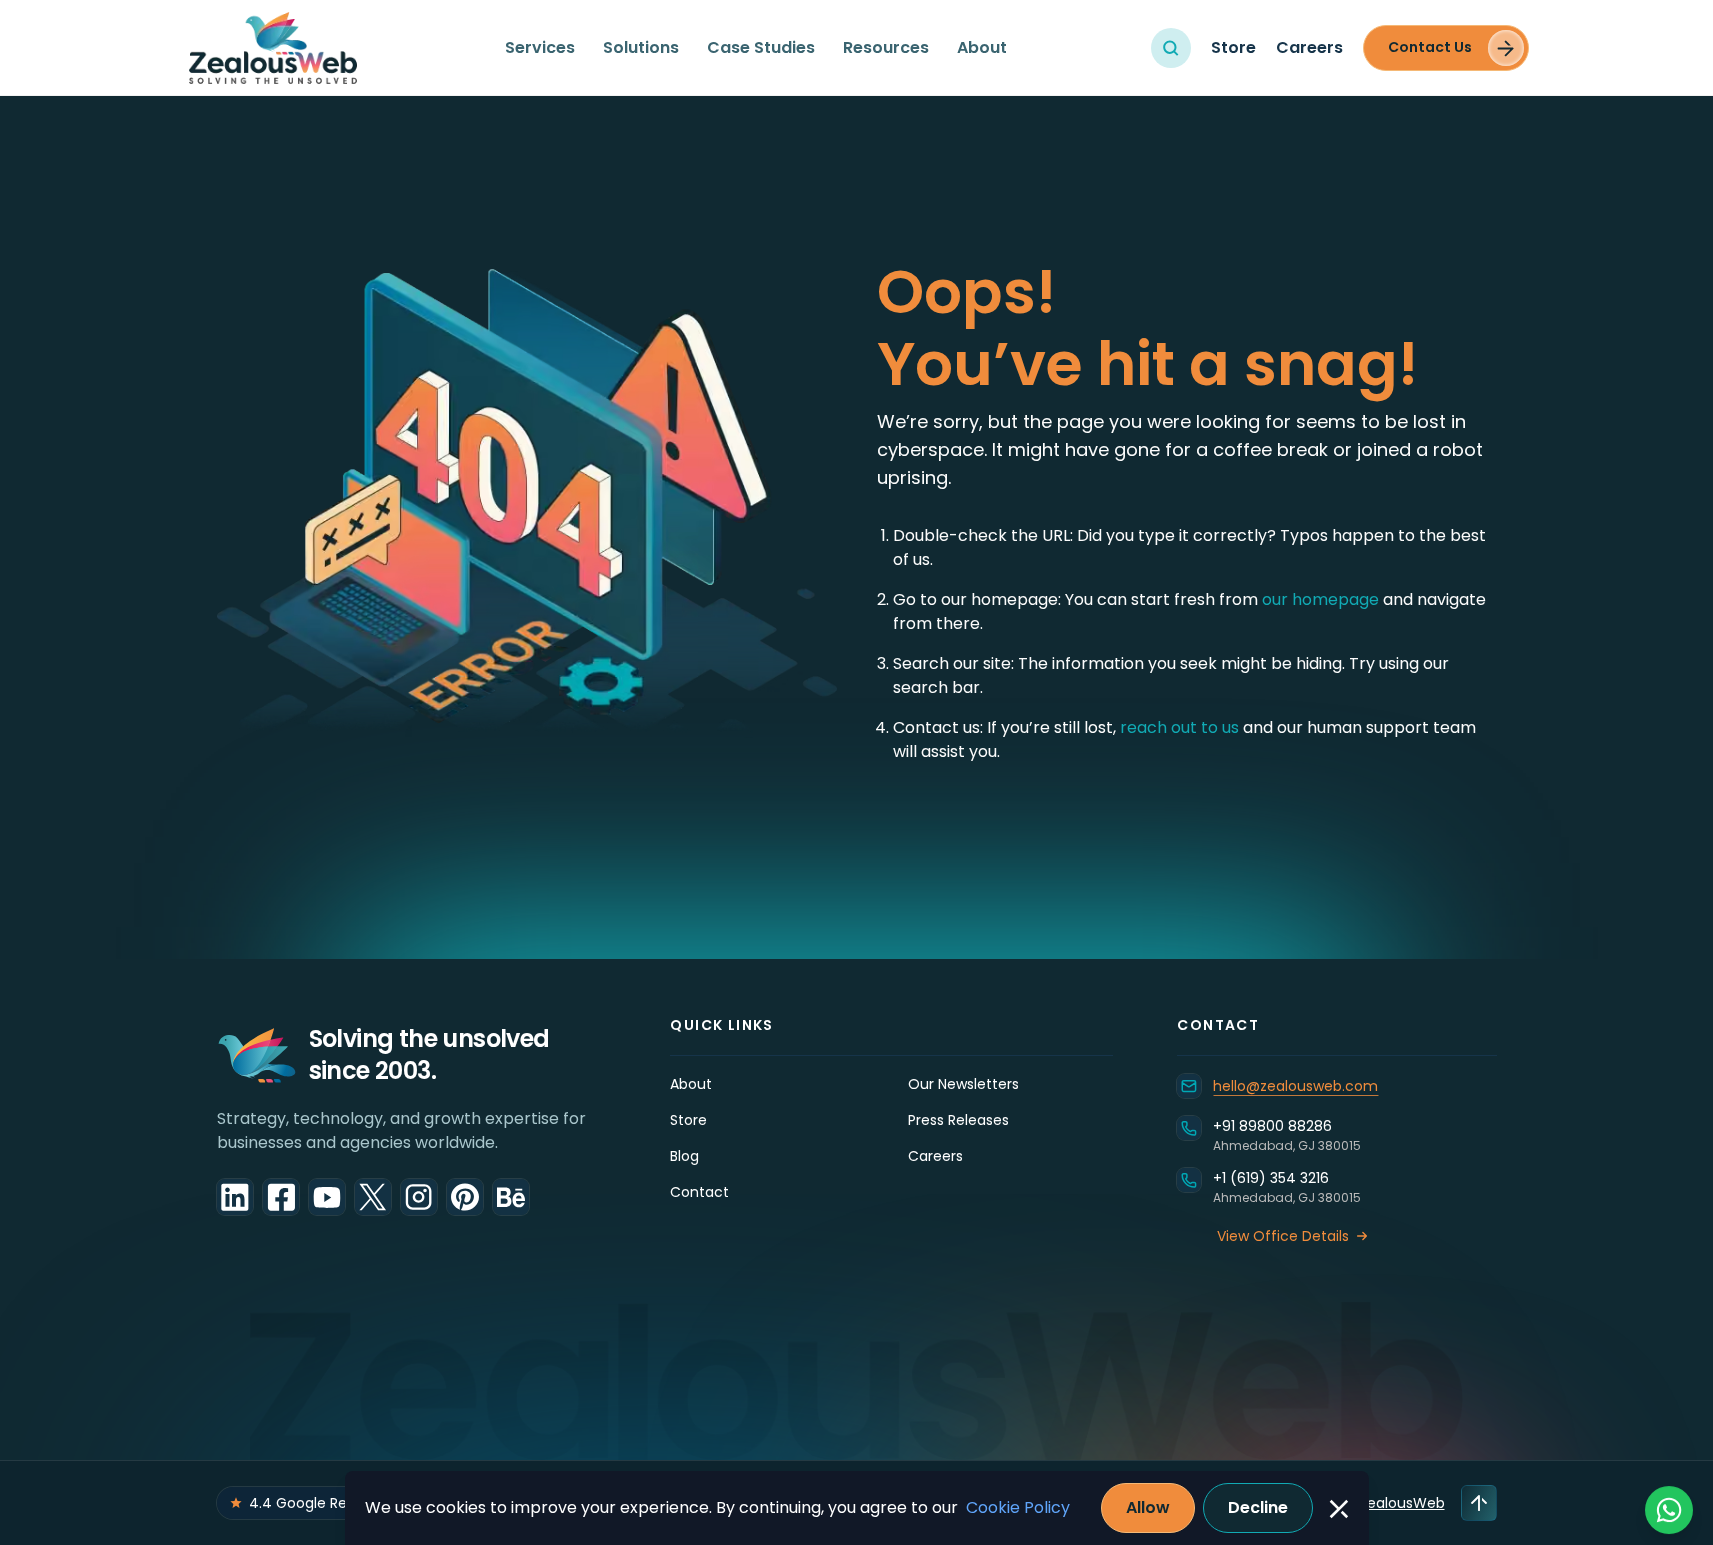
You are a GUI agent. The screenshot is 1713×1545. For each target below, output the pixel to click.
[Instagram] (419, 1197)
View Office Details (1283, 1236)
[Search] (1171, 48)
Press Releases (958, 1120)
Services (540, 47)
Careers (1309, 47)
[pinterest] (465, 1197)
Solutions (641, 47)
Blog (684, 1156)
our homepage (1322, 599)
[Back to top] (1479, 1503)
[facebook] (281, 1197)
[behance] (511, 1197)
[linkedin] (235, 1197)
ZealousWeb (1402, 1503)
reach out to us (1179, 727)
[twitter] (373, 1197)
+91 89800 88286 (1272, 1126)
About (982, 47)
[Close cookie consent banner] (1339, 1509)
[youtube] (327, 1197)
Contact (699, 1192)
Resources (886, 47)
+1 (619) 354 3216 (1271, 1178)
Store (1233, 47)
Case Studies (761, 47)
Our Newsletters (963, 1084)
